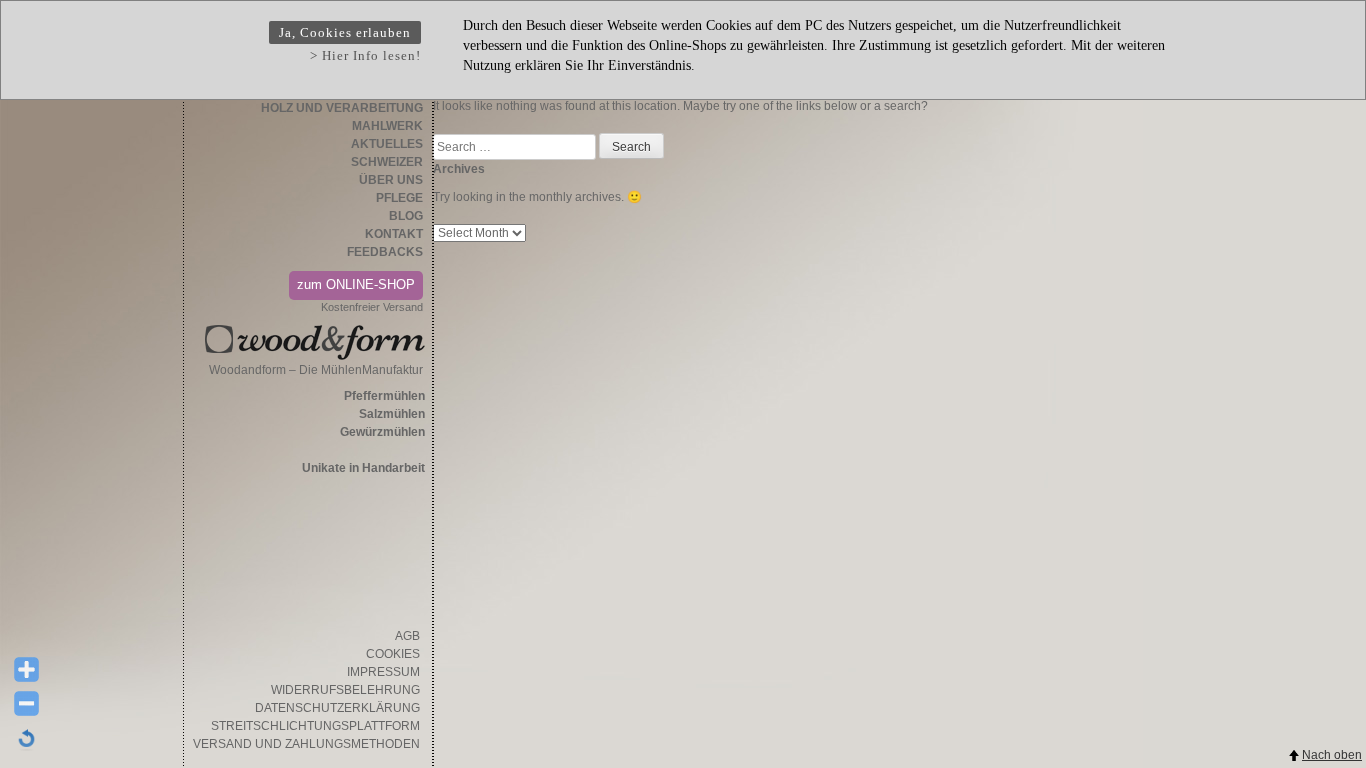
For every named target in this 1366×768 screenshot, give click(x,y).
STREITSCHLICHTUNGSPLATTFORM (315, 726)
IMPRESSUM (383, 672)
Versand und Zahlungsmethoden (306, 744)
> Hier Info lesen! (365, 55)
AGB (407, 636)
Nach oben (1332, 755)
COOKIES (393, 654)
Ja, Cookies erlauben (345, 32)
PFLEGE (399, 198)
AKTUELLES (387, 144)
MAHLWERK (387, 126)
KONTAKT (394, 234)
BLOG (406, 216)
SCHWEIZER (387, 162)
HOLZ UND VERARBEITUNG (342, 108)
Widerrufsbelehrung (345, 690)
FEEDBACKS (385, 252)
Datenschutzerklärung (337, 708)
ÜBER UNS (391, 180)
